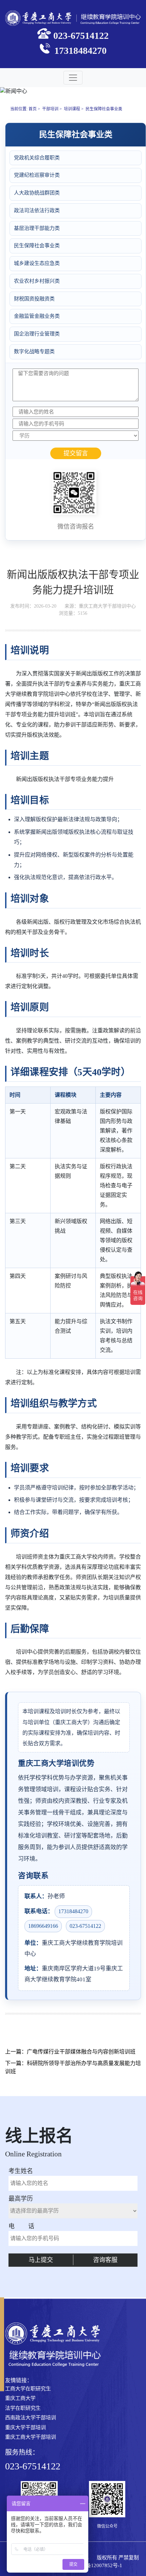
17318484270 (73, 1911)
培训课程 (72, 109)
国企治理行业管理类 (37, 334)
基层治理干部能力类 (37, 228)
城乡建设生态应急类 (37, 263)
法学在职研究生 (23, 2408)
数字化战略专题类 (34, 352)
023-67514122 (85, 1926)
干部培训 (50, 109)
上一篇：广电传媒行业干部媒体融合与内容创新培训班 (70, 2052)
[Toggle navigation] (73, 78)
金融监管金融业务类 (37, 316)
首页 (33, 109)
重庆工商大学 (20, 2398)
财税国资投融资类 (34, 299)
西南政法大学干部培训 (31, 2418)
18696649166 (43, 1926)
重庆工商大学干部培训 (31, 2437)
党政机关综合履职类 (37, 158)
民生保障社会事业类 (104, 109)
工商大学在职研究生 (28, 2389)
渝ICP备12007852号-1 (98, 2565)
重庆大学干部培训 (25, 2427)
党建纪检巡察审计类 (37, 175)
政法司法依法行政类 (37, 210)
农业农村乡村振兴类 (37, 281)
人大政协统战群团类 (37, 193)
